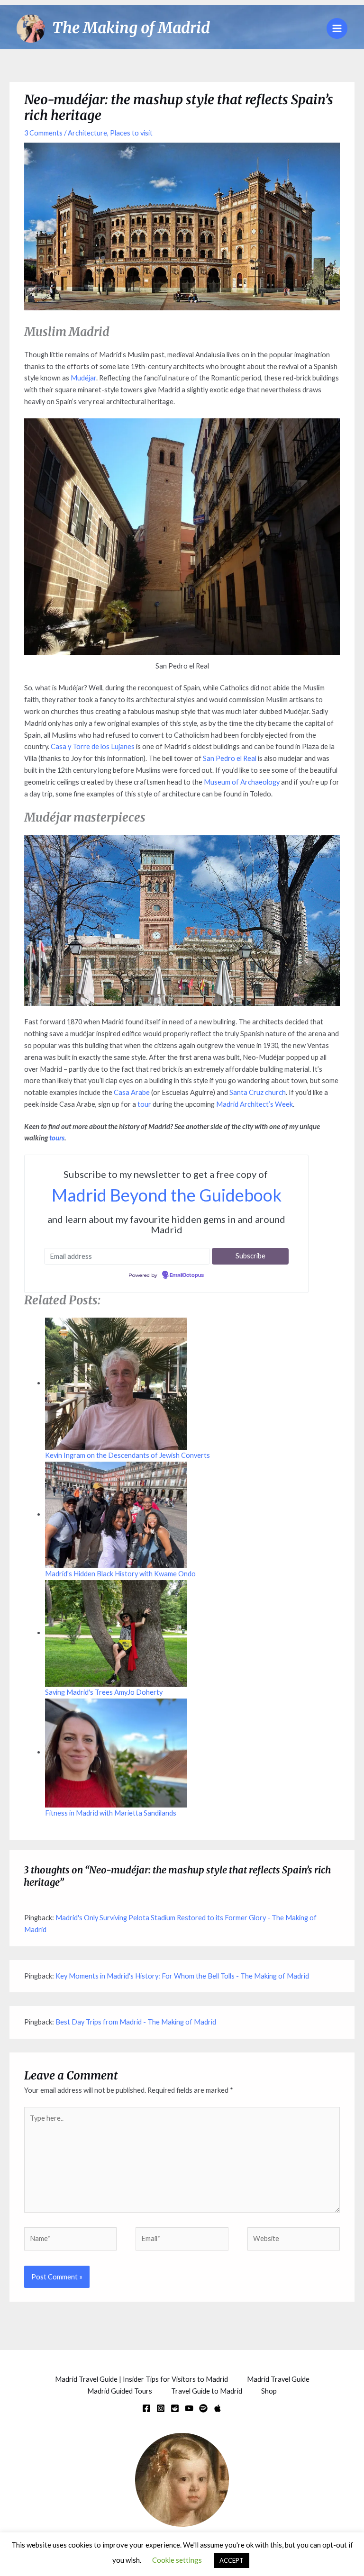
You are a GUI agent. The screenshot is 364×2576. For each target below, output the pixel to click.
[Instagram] (161, 2408)
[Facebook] (146, 2408)
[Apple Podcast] (218, 2408)
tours (57, 1138)
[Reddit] (175, 2408)
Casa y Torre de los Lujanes (93, 746)
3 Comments (43, 133)
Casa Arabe (132, 1092)
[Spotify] (203, 2408)
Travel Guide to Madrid (207, 2391)
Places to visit (131, 133)
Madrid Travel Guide (278, 2379)
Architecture (87, 133)
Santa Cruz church (258, 1092)
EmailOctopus (187, 1275)
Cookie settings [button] (177, 2560)
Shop (269, 2391)
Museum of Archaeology (242, 782)
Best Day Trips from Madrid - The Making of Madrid (136, 2022)
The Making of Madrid (131, 28)
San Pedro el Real (230, 758)
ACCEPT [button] (232, 2560)
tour (145, 1104)
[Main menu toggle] (337, 28)
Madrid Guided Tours (120, 2391)
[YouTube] (189, 2408)
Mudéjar (83, 378)
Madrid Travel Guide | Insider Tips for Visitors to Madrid (141, 2379)
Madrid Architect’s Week (255, 1104)
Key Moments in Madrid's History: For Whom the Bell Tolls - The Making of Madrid (182, 1976)
